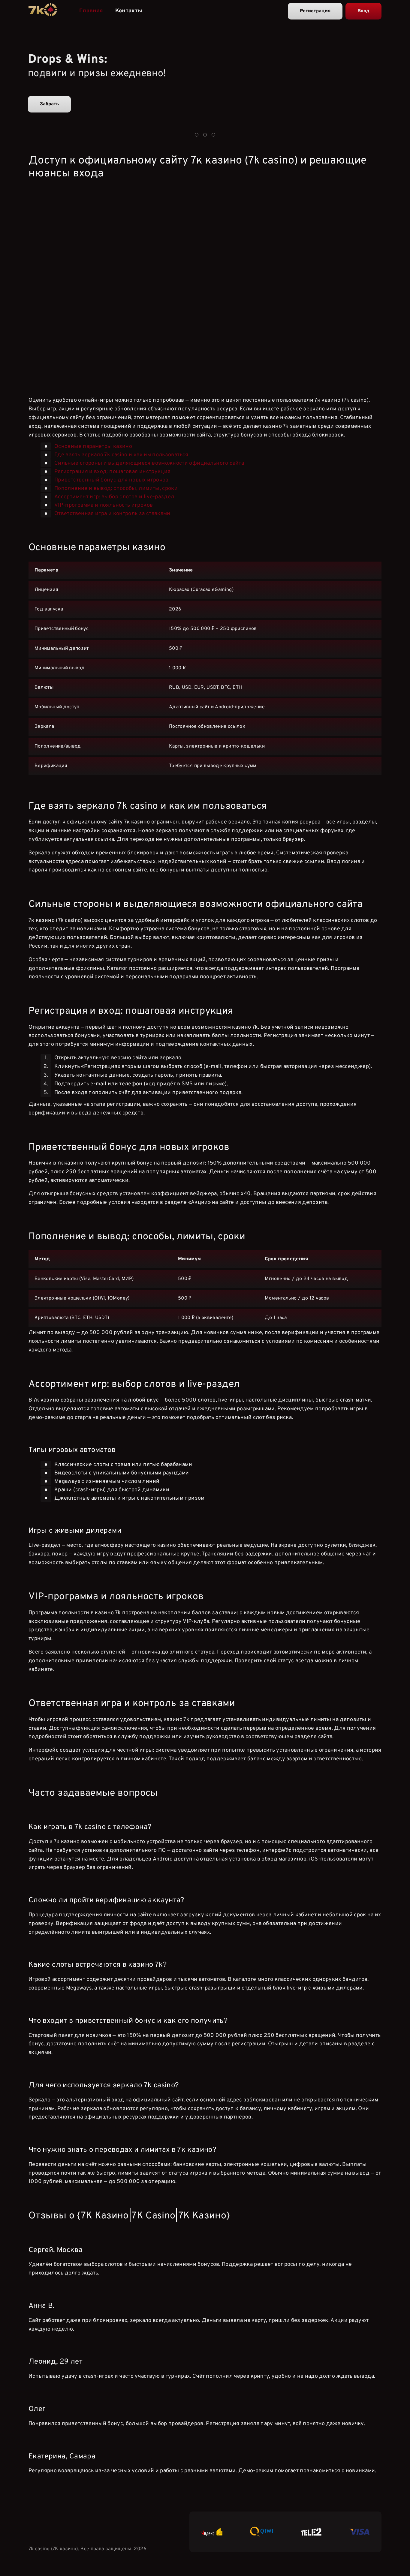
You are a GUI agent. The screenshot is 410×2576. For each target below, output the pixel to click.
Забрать (49, 104)
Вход (363, 11)
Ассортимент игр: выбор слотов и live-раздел (114, 497)
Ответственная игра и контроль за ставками (112, 514)
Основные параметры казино (93, 447)
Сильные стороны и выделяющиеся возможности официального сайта (149, 463)
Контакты (129, 11)
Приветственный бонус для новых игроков (112, 480)
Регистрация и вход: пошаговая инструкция (112, 472)
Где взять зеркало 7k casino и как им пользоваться (121, 455)
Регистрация (315, 11)
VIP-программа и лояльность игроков (104, 505)
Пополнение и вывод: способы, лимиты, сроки (116, 489)
